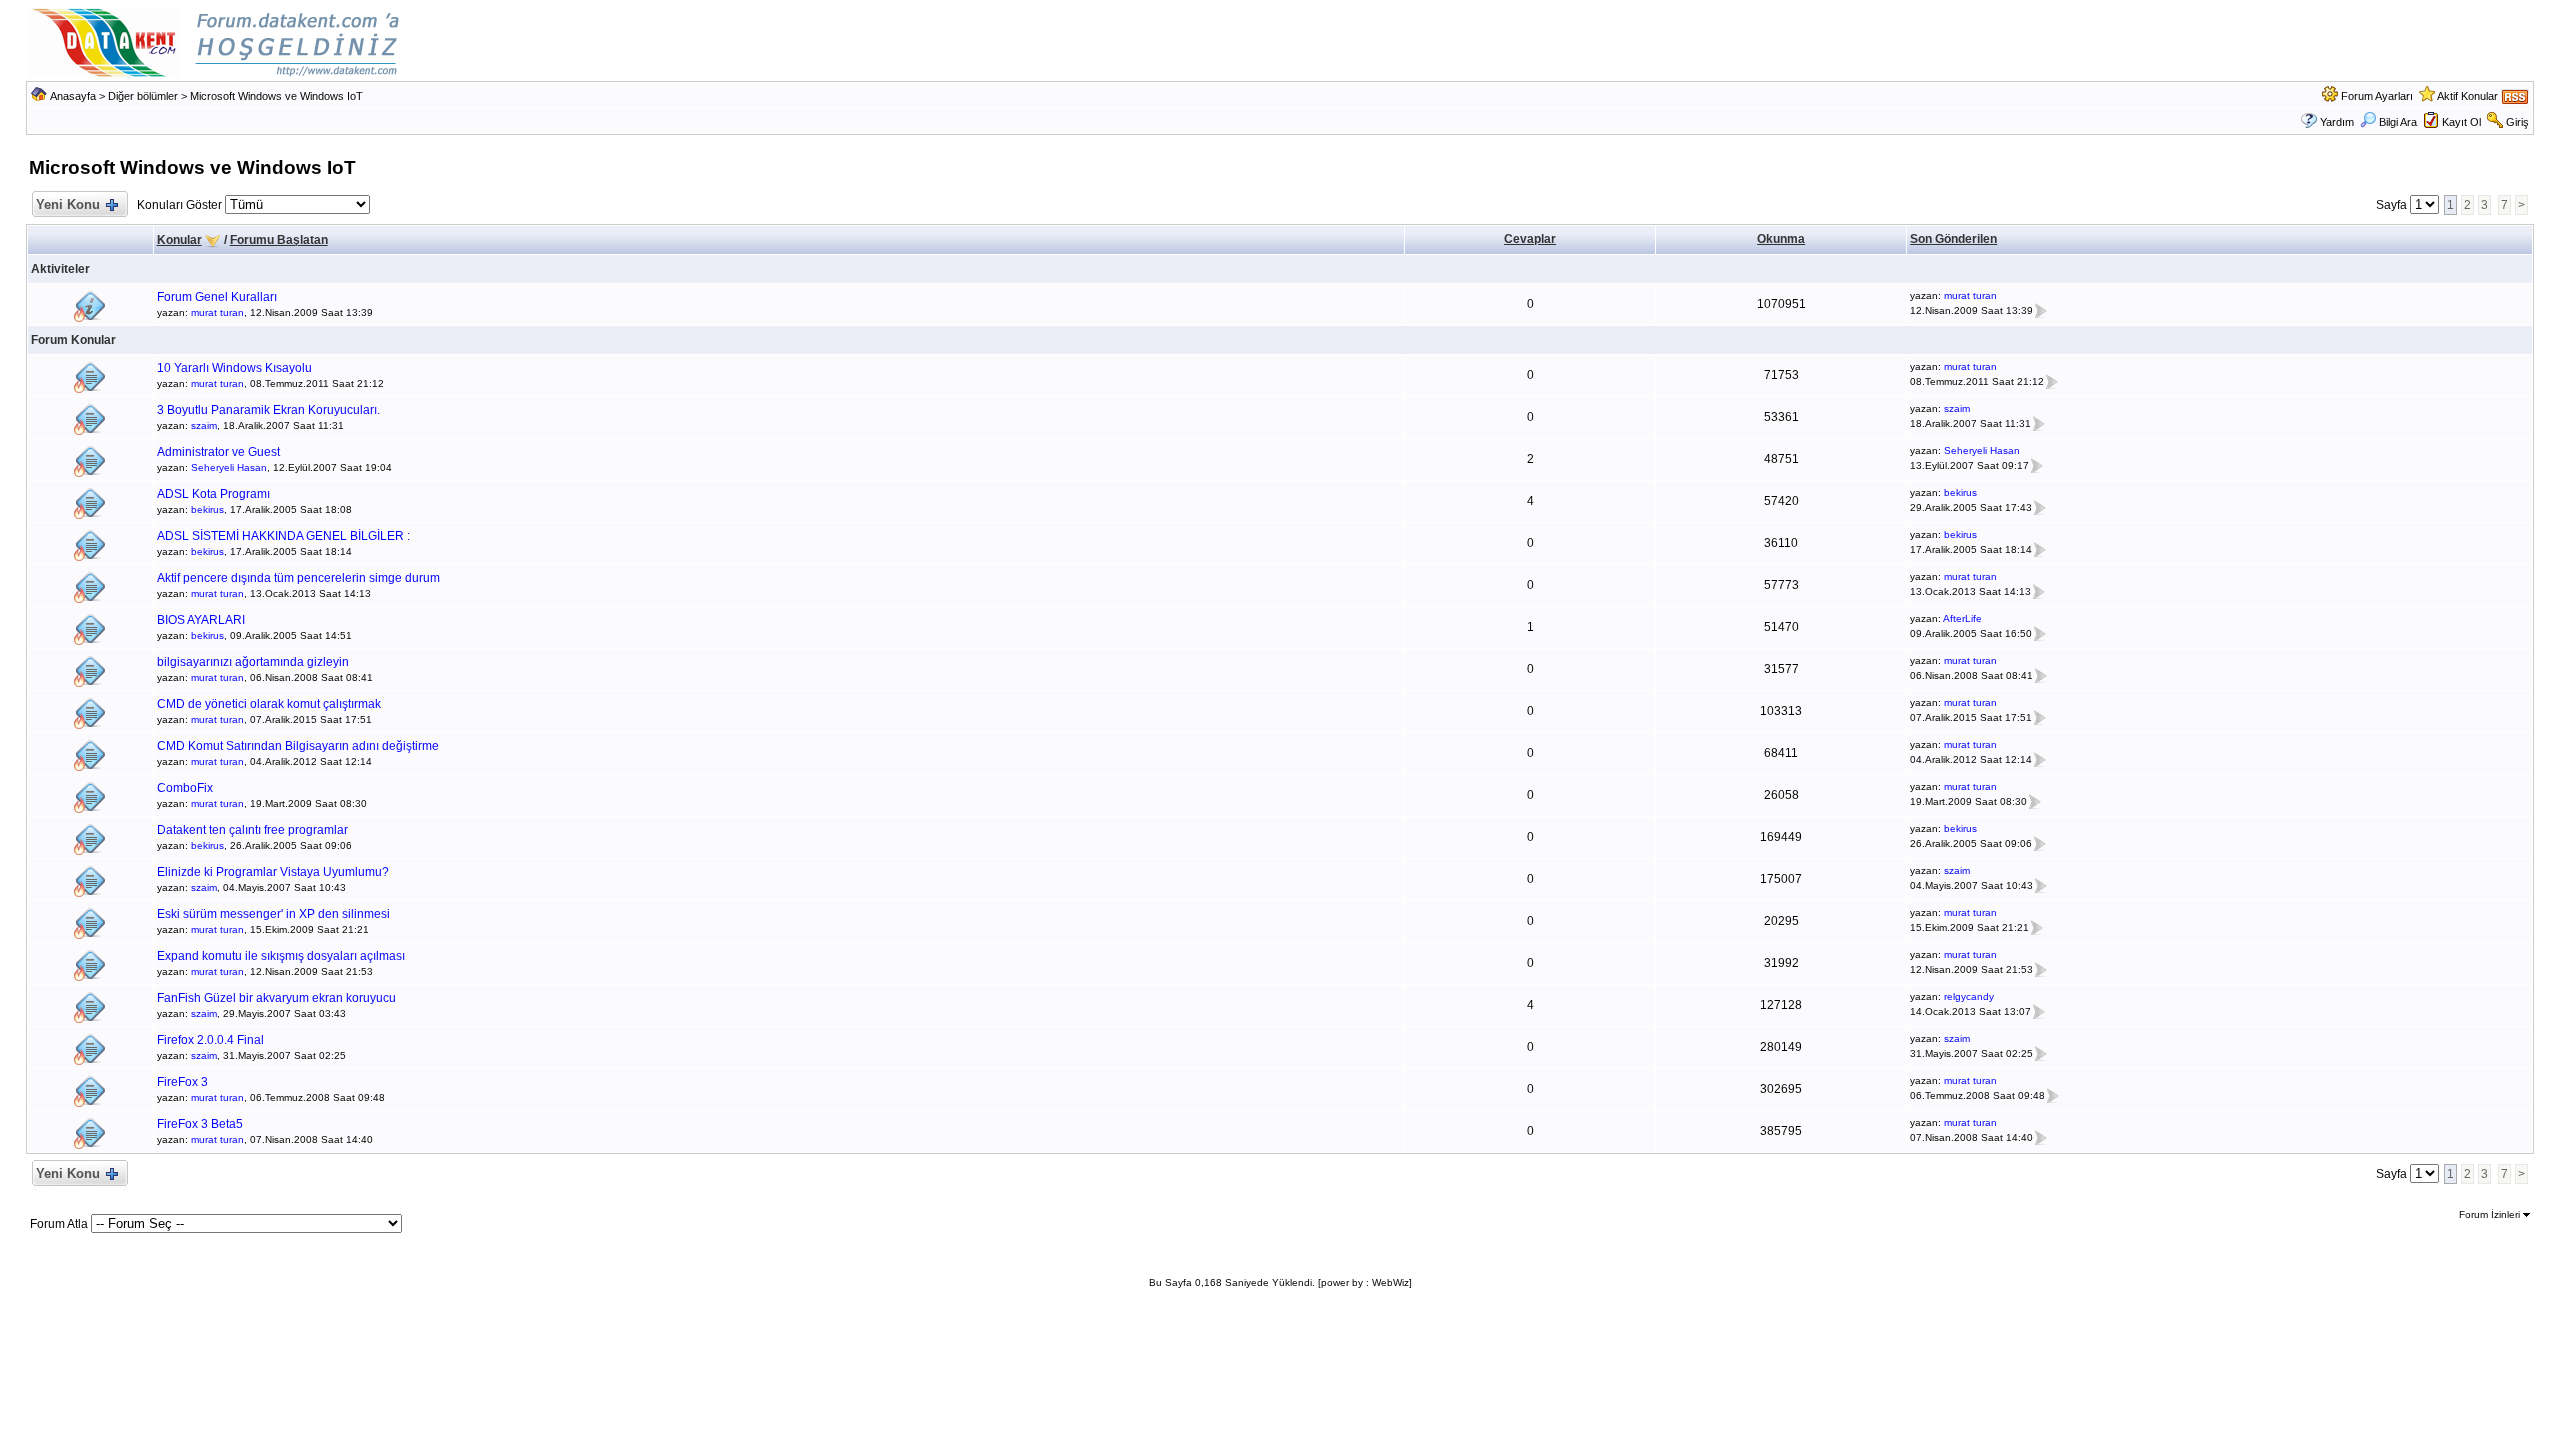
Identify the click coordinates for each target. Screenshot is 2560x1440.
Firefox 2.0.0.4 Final (210, 1040)
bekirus (207, 509)
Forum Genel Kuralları (217, 297)
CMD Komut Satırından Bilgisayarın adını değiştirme (298, 746)
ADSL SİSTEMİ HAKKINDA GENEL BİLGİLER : (283, 536)
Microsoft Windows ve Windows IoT (276, 96)
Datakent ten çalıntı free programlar (252, 830)
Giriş (2517, 122)
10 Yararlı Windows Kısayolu (234, 368)
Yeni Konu (68, 204)
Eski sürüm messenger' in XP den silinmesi (273, 914)
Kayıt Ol (2461, 122)
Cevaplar (1530, 239)
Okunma (1781, 239)
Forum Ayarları (2377, 96)
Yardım (2337, 122)
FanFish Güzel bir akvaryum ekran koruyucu (276, 998)
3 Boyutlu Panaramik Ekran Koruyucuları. (268, 410)
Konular (179, 240)
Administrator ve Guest (218, 452)
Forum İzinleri (2491, 1214)
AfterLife (1962, 618)
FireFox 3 (182, 1082)
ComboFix (185, 788)
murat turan (217, 312)
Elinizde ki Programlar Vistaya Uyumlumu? (273, 872)
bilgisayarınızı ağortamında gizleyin (253, 662)
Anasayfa (73, 96)
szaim (204, 425)
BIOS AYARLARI (201, 620)
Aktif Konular (2467, 96)
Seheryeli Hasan (229, 467)
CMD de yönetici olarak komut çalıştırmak (269, 704)
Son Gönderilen (1953, 239)
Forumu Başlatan (279, 240)
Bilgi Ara (2398, 122)
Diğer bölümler (143, 96)
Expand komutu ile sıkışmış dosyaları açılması (281, 956)
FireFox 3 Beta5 (200, 1124)
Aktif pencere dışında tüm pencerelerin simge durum (298, 578)
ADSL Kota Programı (213, 494)
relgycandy (1969, 996)
